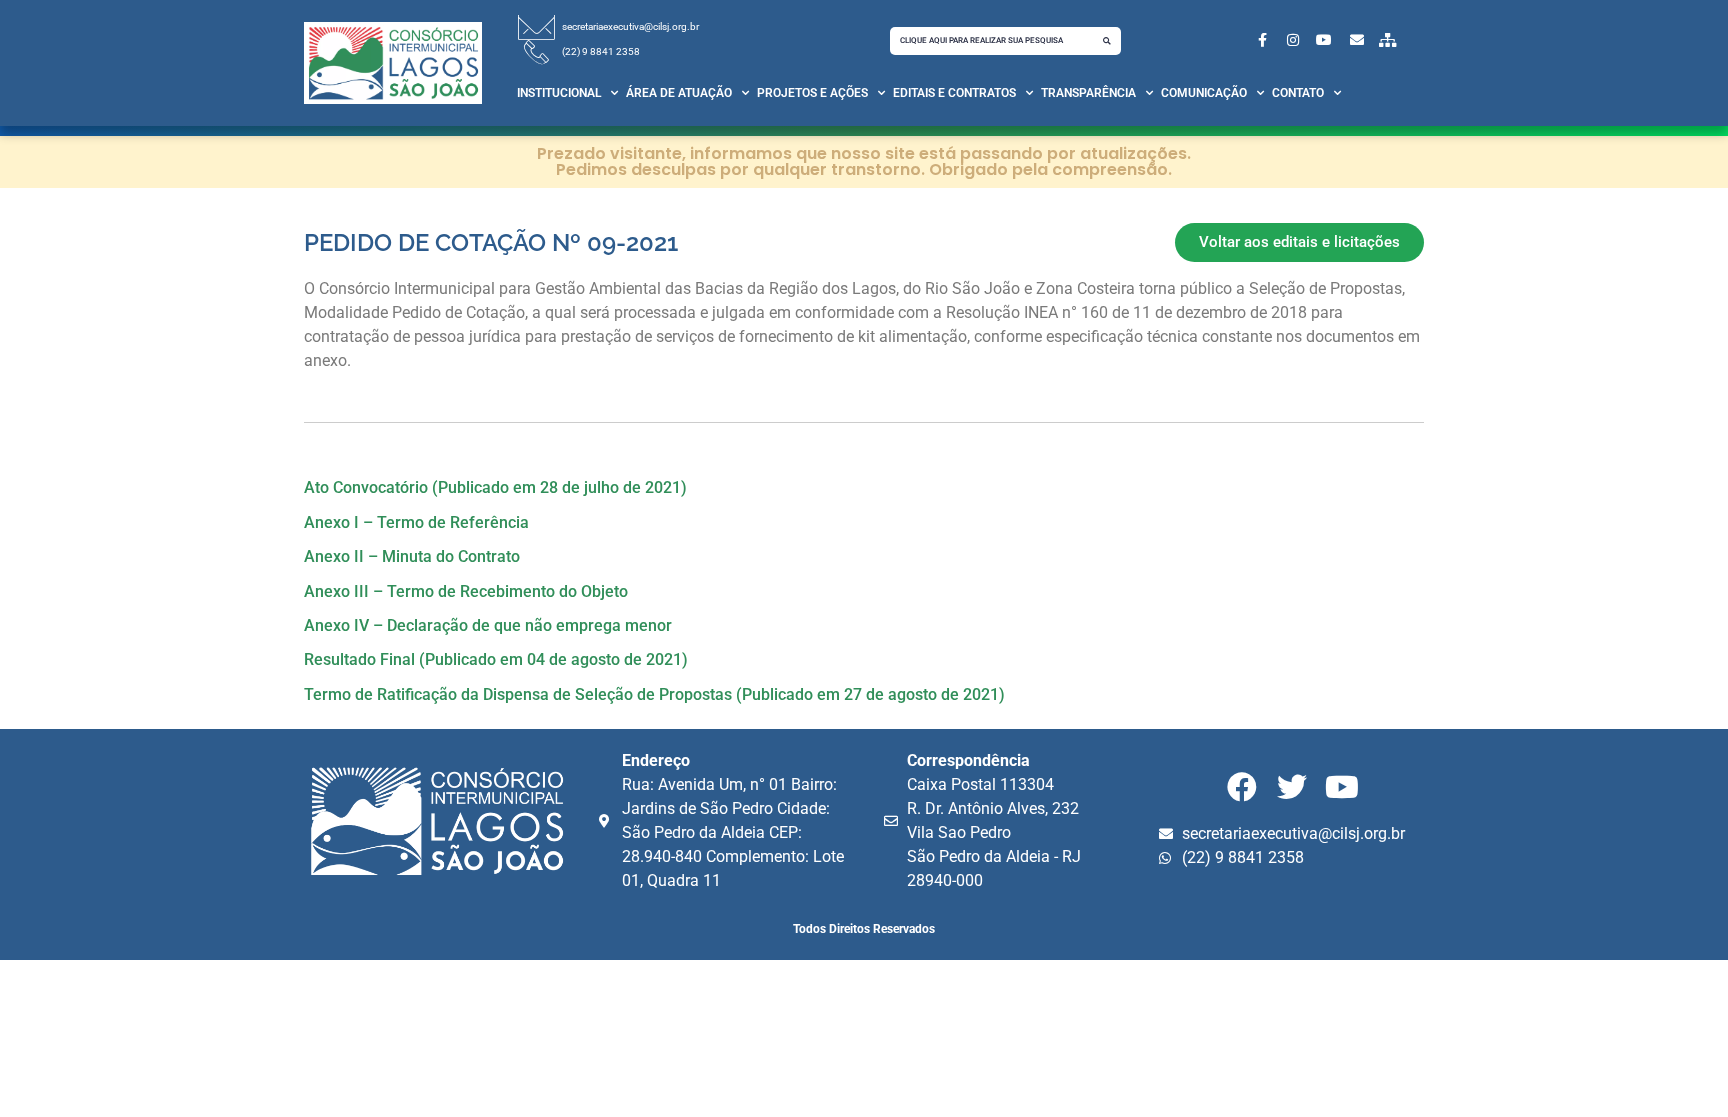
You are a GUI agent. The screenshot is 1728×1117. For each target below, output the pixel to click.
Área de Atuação (679, 93)
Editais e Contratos (954, 93)
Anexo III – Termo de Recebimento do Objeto (466, 591)
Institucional (559, 93)
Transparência (1088, 93)
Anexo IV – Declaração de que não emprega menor (488, 625)
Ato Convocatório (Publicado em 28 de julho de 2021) (495, 487)
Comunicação (1204, 93)
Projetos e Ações (812, 93)
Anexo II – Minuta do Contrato (412, 556)
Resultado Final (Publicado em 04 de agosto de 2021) (496, 659)
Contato (1298, 93)
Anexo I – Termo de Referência (416, 522)
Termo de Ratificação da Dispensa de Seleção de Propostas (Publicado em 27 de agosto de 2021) (654, 694)
